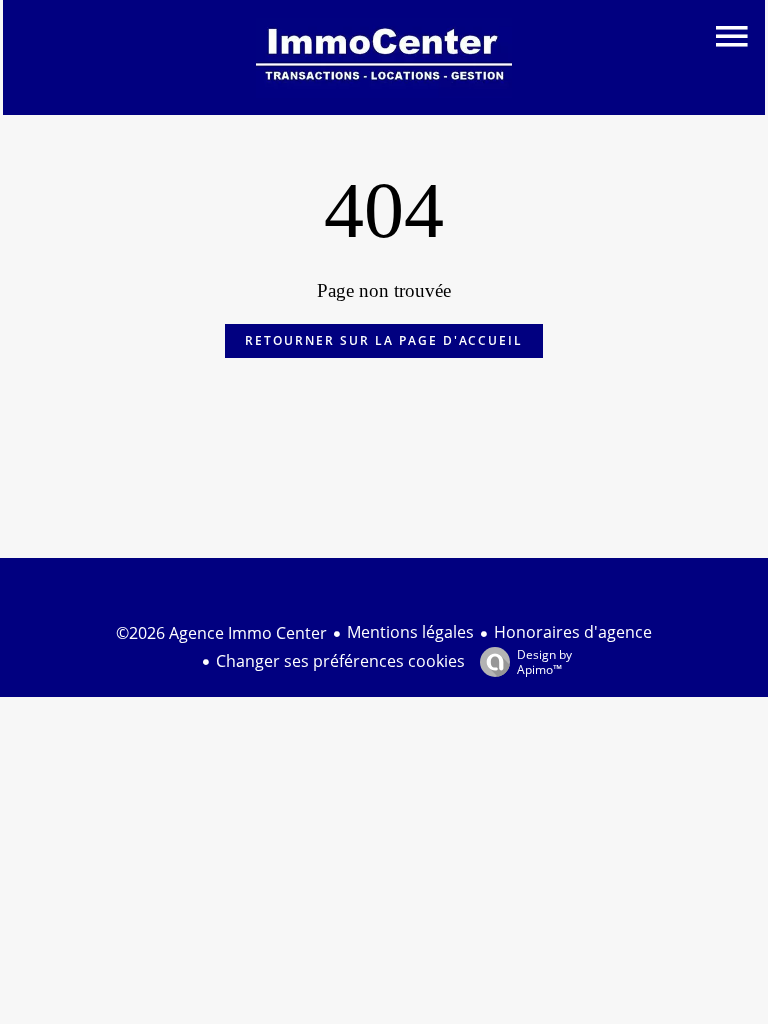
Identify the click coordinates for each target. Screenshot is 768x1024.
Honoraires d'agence (573, 632)
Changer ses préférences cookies (340, 661)
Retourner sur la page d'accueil (384, 340)
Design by (544, 661)
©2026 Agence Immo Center (221, 633)
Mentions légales (410, 632)
